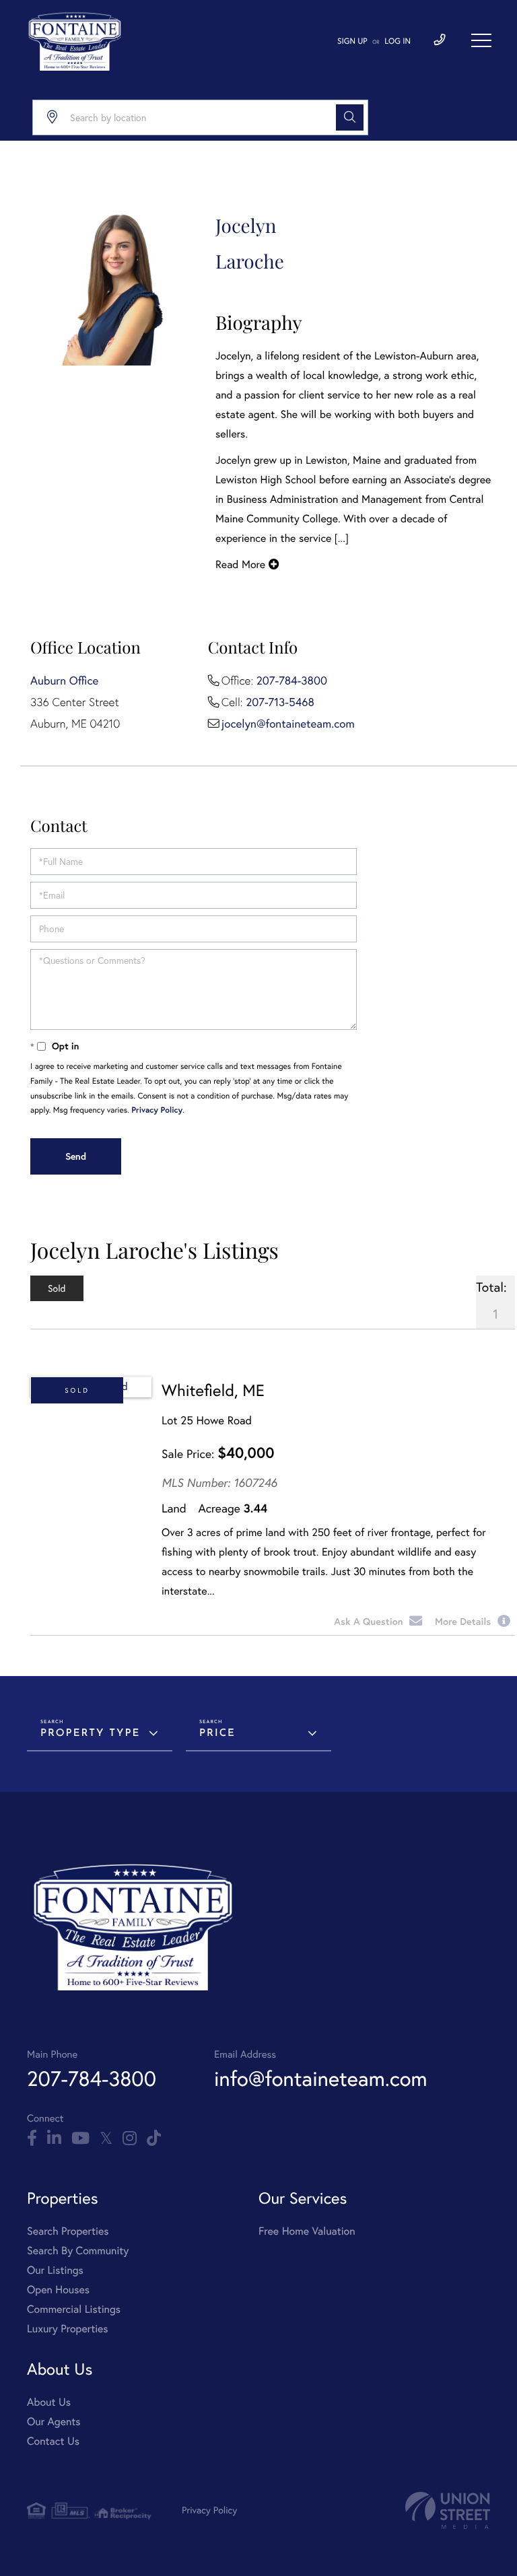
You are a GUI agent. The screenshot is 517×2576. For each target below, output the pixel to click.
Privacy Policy (157, 1110)
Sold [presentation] (57, 1288)
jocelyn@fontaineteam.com (288, 724)
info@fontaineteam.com (320, 2078)
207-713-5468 (280, 702)
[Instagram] (130, 2138)
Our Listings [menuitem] (55, 2270)
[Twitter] (106, 2138)
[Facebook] (32, 2138)
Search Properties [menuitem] (68, 2231)
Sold (77, 1390)
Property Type (90, 1734)
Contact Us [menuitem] (53, 2441)
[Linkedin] (54, 2138)
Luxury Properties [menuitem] (68, 2329)
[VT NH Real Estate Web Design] (448, 2510)
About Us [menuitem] (49, 2402)
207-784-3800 (292, 681)
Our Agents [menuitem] (54, 2422)
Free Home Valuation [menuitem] (307, 2231)
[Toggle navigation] (481, 40)
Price (217, 1734)
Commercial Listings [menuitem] (74, 2309)
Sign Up (352, 41)
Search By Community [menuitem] (78, 2251)
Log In (398, 41)
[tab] (57, 1288)
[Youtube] (80, 2138)
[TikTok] (154, 2138)
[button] (350, 117)
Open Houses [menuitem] (58, 2290)
